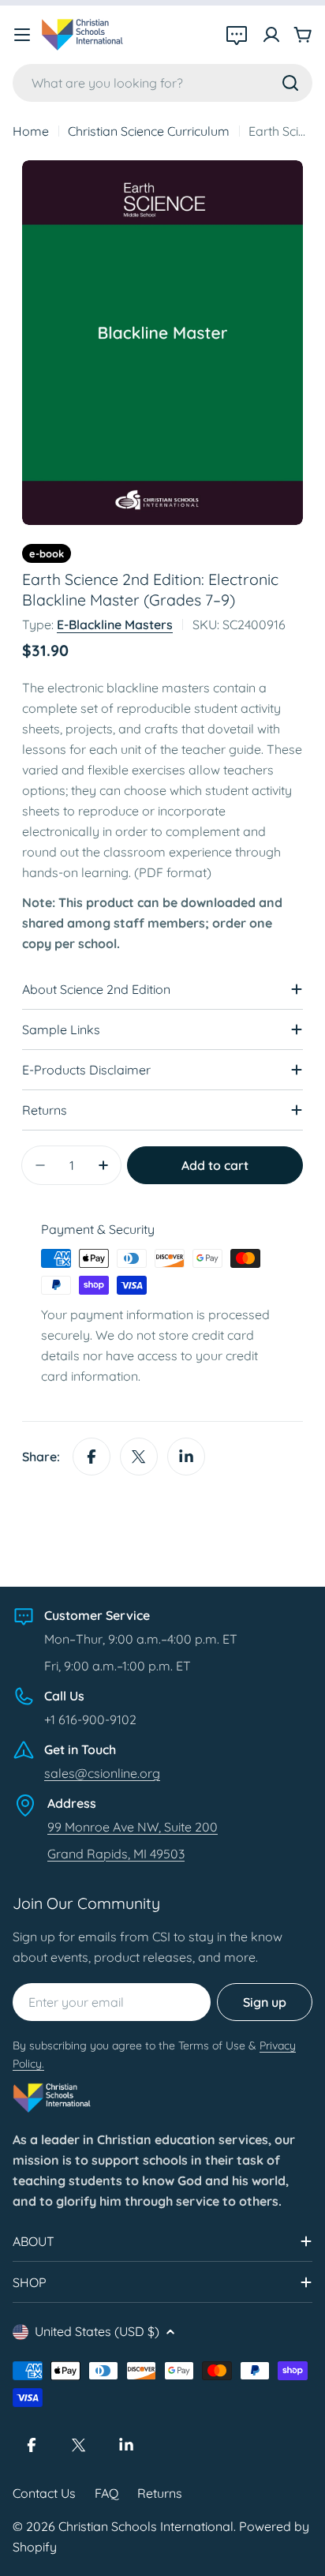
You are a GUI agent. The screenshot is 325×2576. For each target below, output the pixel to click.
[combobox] (162, 83)
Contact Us (44, 2493)
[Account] (271, 35)
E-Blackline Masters (115, 624)
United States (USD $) (97, 2331)
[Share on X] (139, 1457)
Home (31, 131)
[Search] (290, 83)
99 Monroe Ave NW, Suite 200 (133, 1827)
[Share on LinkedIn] (186, 1457)
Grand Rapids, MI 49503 (116, 1854)
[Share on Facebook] (92, 1457)
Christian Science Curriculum (149, 131)
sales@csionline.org (102, 1773)
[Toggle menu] (22, 35)
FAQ (106, 2493)
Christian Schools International (146, 2526)
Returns (160, 2493)
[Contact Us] (237, 35)
